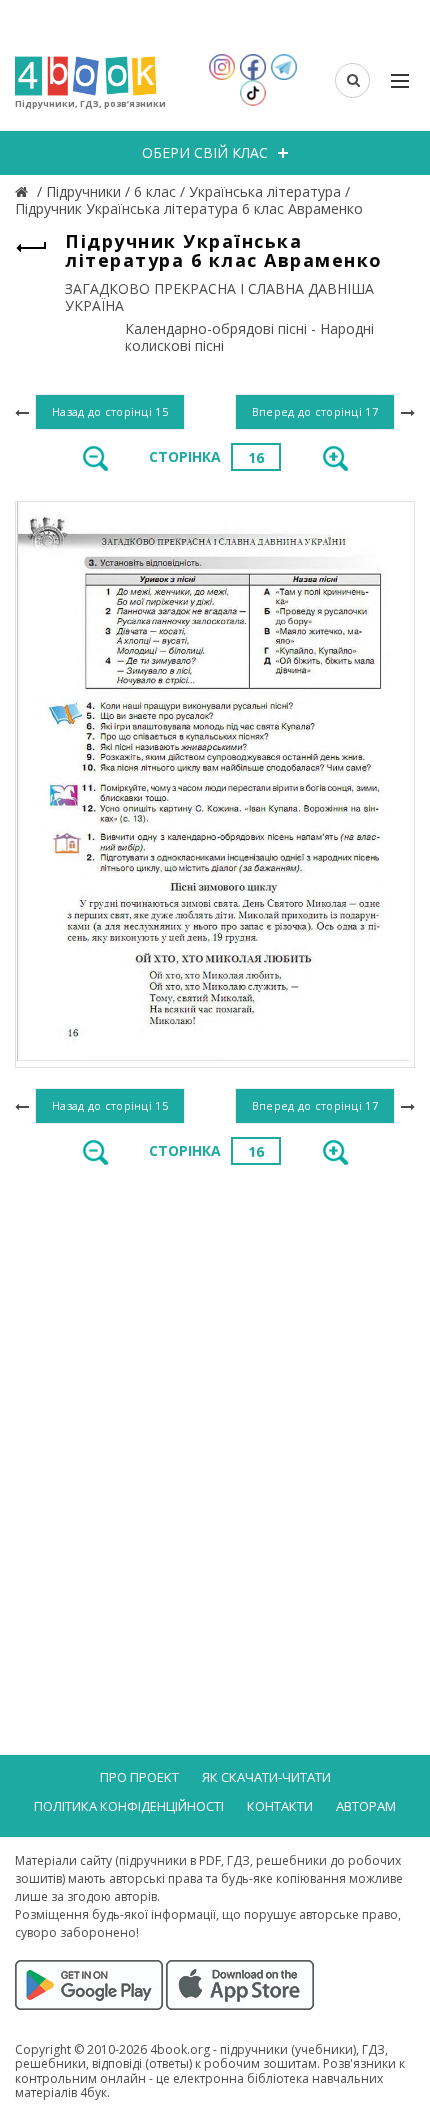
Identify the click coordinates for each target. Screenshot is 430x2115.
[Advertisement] (215, 1412)
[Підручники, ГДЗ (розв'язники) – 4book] (24, 191)
